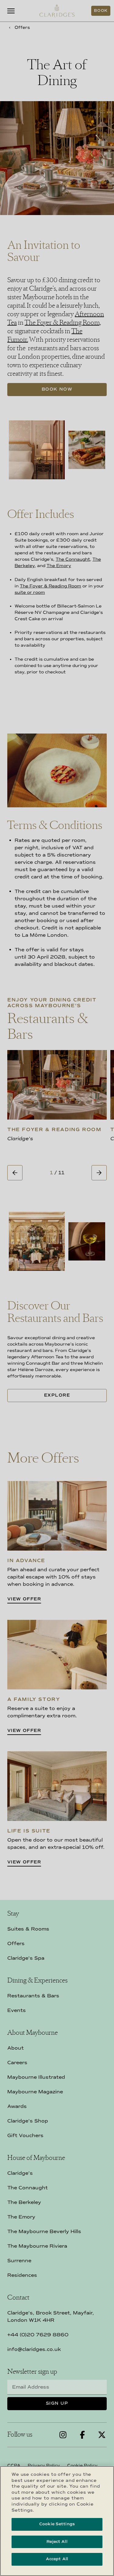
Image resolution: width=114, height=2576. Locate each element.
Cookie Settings (57, 2524)
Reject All (57, 2542)
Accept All (57, 2559)
